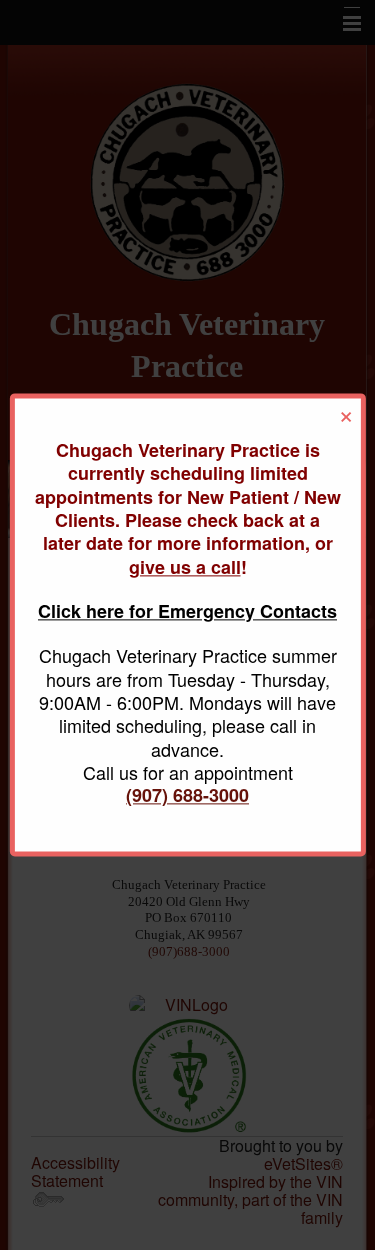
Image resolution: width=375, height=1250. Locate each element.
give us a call (185, 567)
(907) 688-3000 (187, 796)
